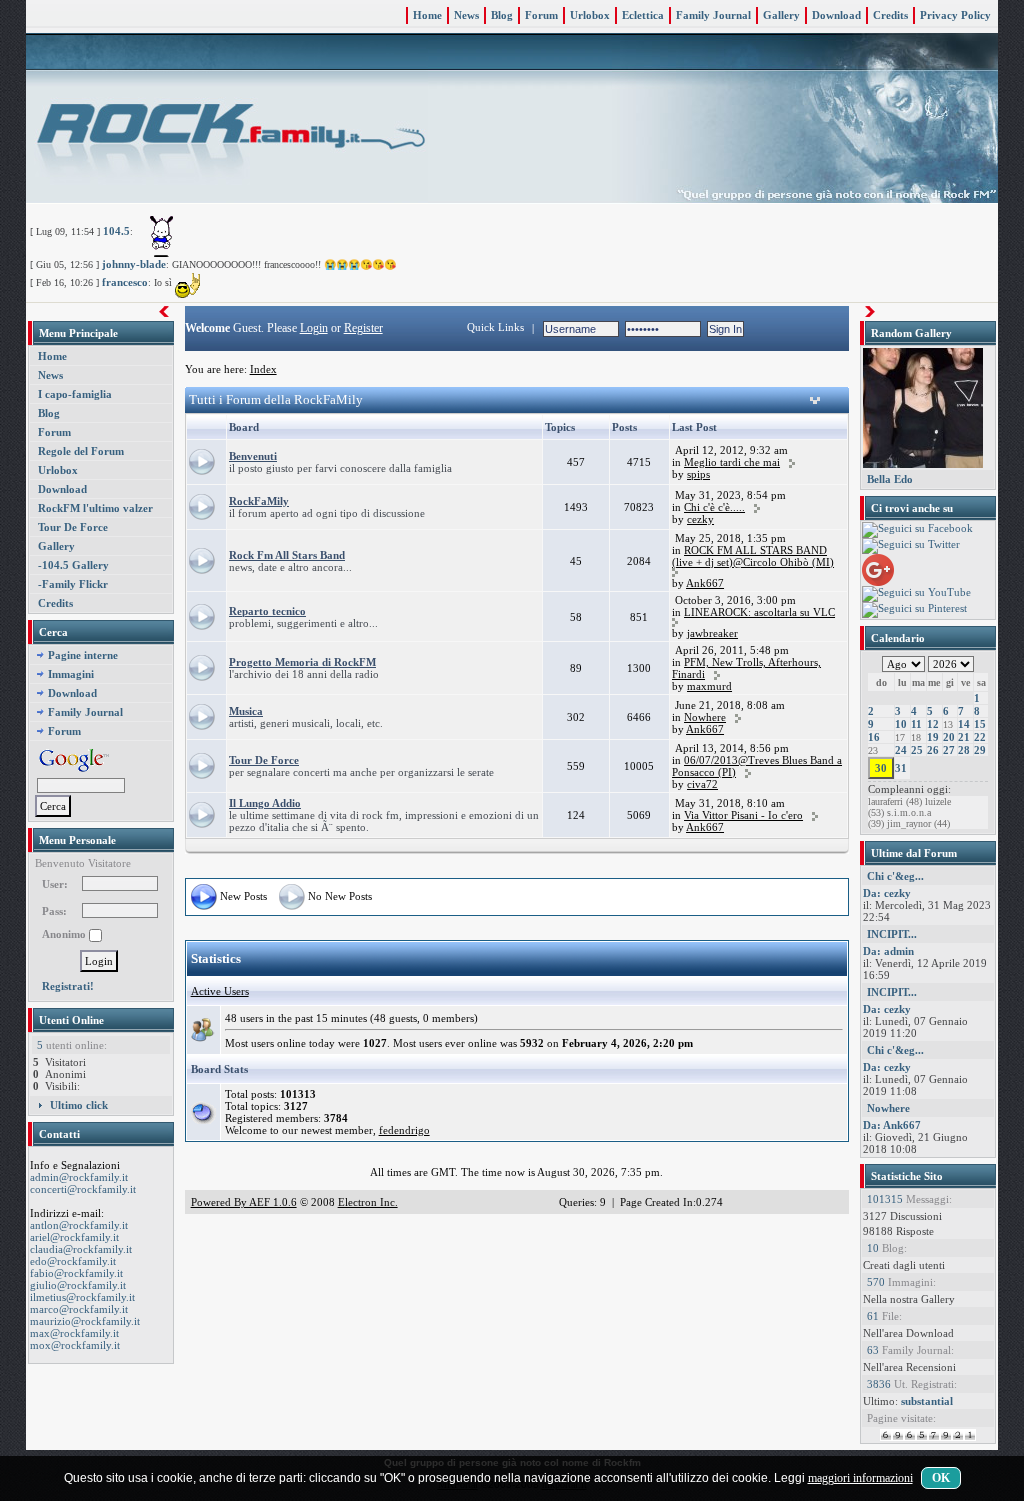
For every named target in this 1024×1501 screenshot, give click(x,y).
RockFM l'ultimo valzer (95, 508)
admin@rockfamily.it (79, 1177)
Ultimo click (79, 1105)
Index (263, 369)
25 (917, 750)
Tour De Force (73, 527)
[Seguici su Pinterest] (914, 609)
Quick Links (495, 327)
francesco (125, 282)
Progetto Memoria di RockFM (302, 662)
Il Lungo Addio (265, 803)
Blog (502, 15)
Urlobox (590, 15)
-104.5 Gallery (73, 565)
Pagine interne (83, 655)
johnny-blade (134, 264)
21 (964, 737)
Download (836, 15)
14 (964, 724)
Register (363, 328)
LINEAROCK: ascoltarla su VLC (759, 612)
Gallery (781, 15)
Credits (890, 15)
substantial (927, 1401)
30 (881, 768)
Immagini (71, 674)
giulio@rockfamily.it (78, 1285)
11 (916, 724)
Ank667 (705, 583)
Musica (246, 711)
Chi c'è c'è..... (714, 507)
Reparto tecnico (267, 611)
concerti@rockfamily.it (83, 1189)
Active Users (220, 991)
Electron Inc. (368, 1202)
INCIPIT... (892, 934)
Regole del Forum (81, 451)
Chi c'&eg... (895, 876)
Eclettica (643, 15)
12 (933, 724)
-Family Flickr (73, 584)
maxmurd (709, 686)
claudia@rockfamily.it (81, 1249)
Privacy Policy (955, 15)
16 (874, 737)
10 (901, 724)
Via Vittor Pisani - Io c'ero (743, 815)
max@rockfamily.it (74, 1333)
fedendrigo (404, 1130)
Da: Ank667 (892, 1125)
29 (980, 750)
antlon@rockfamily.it (79, 1225)
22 (980, 737)
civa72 (702, 784)
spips (698, 474)
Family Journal (713, 15)
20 (949, 737)
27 (949, 750)
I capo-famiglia (75, 394)
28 (964, 750)
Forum (541, 15)
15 (980, 724)
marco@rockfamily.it (79, 1309)
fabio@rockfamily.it (76, 1273)
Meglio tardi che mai (732, 462)
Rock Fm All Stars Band (287, 555)
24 (901, 750)
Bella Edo (890, 479)
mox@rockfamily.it (75, 1345)
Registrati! (68, 986)
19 (933, 737)
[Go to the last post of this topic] (792, 462)
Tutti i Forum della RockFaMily (276, 399)
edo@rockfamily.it (73, 1261)
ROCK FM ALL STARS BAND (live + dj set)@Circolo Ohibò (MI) (753, 556)
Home (427, 15)
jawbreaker (712, 633)
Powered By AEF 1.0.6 (244, 1202)
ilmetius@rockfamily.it (82, 1297)
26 (933, 750)
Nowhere (705, 717)
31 (901, 768)
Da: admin (888, 951)
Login (314, 328)
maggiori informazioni (860, 1478)
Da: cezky (887, 893)
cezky (700, 519)
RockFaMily (259, 501)
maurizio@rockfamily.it (85, 1321)
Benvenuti (253, 456)
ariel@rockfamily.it (74, 1237)
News (466, 15)
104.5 (116, 231)
